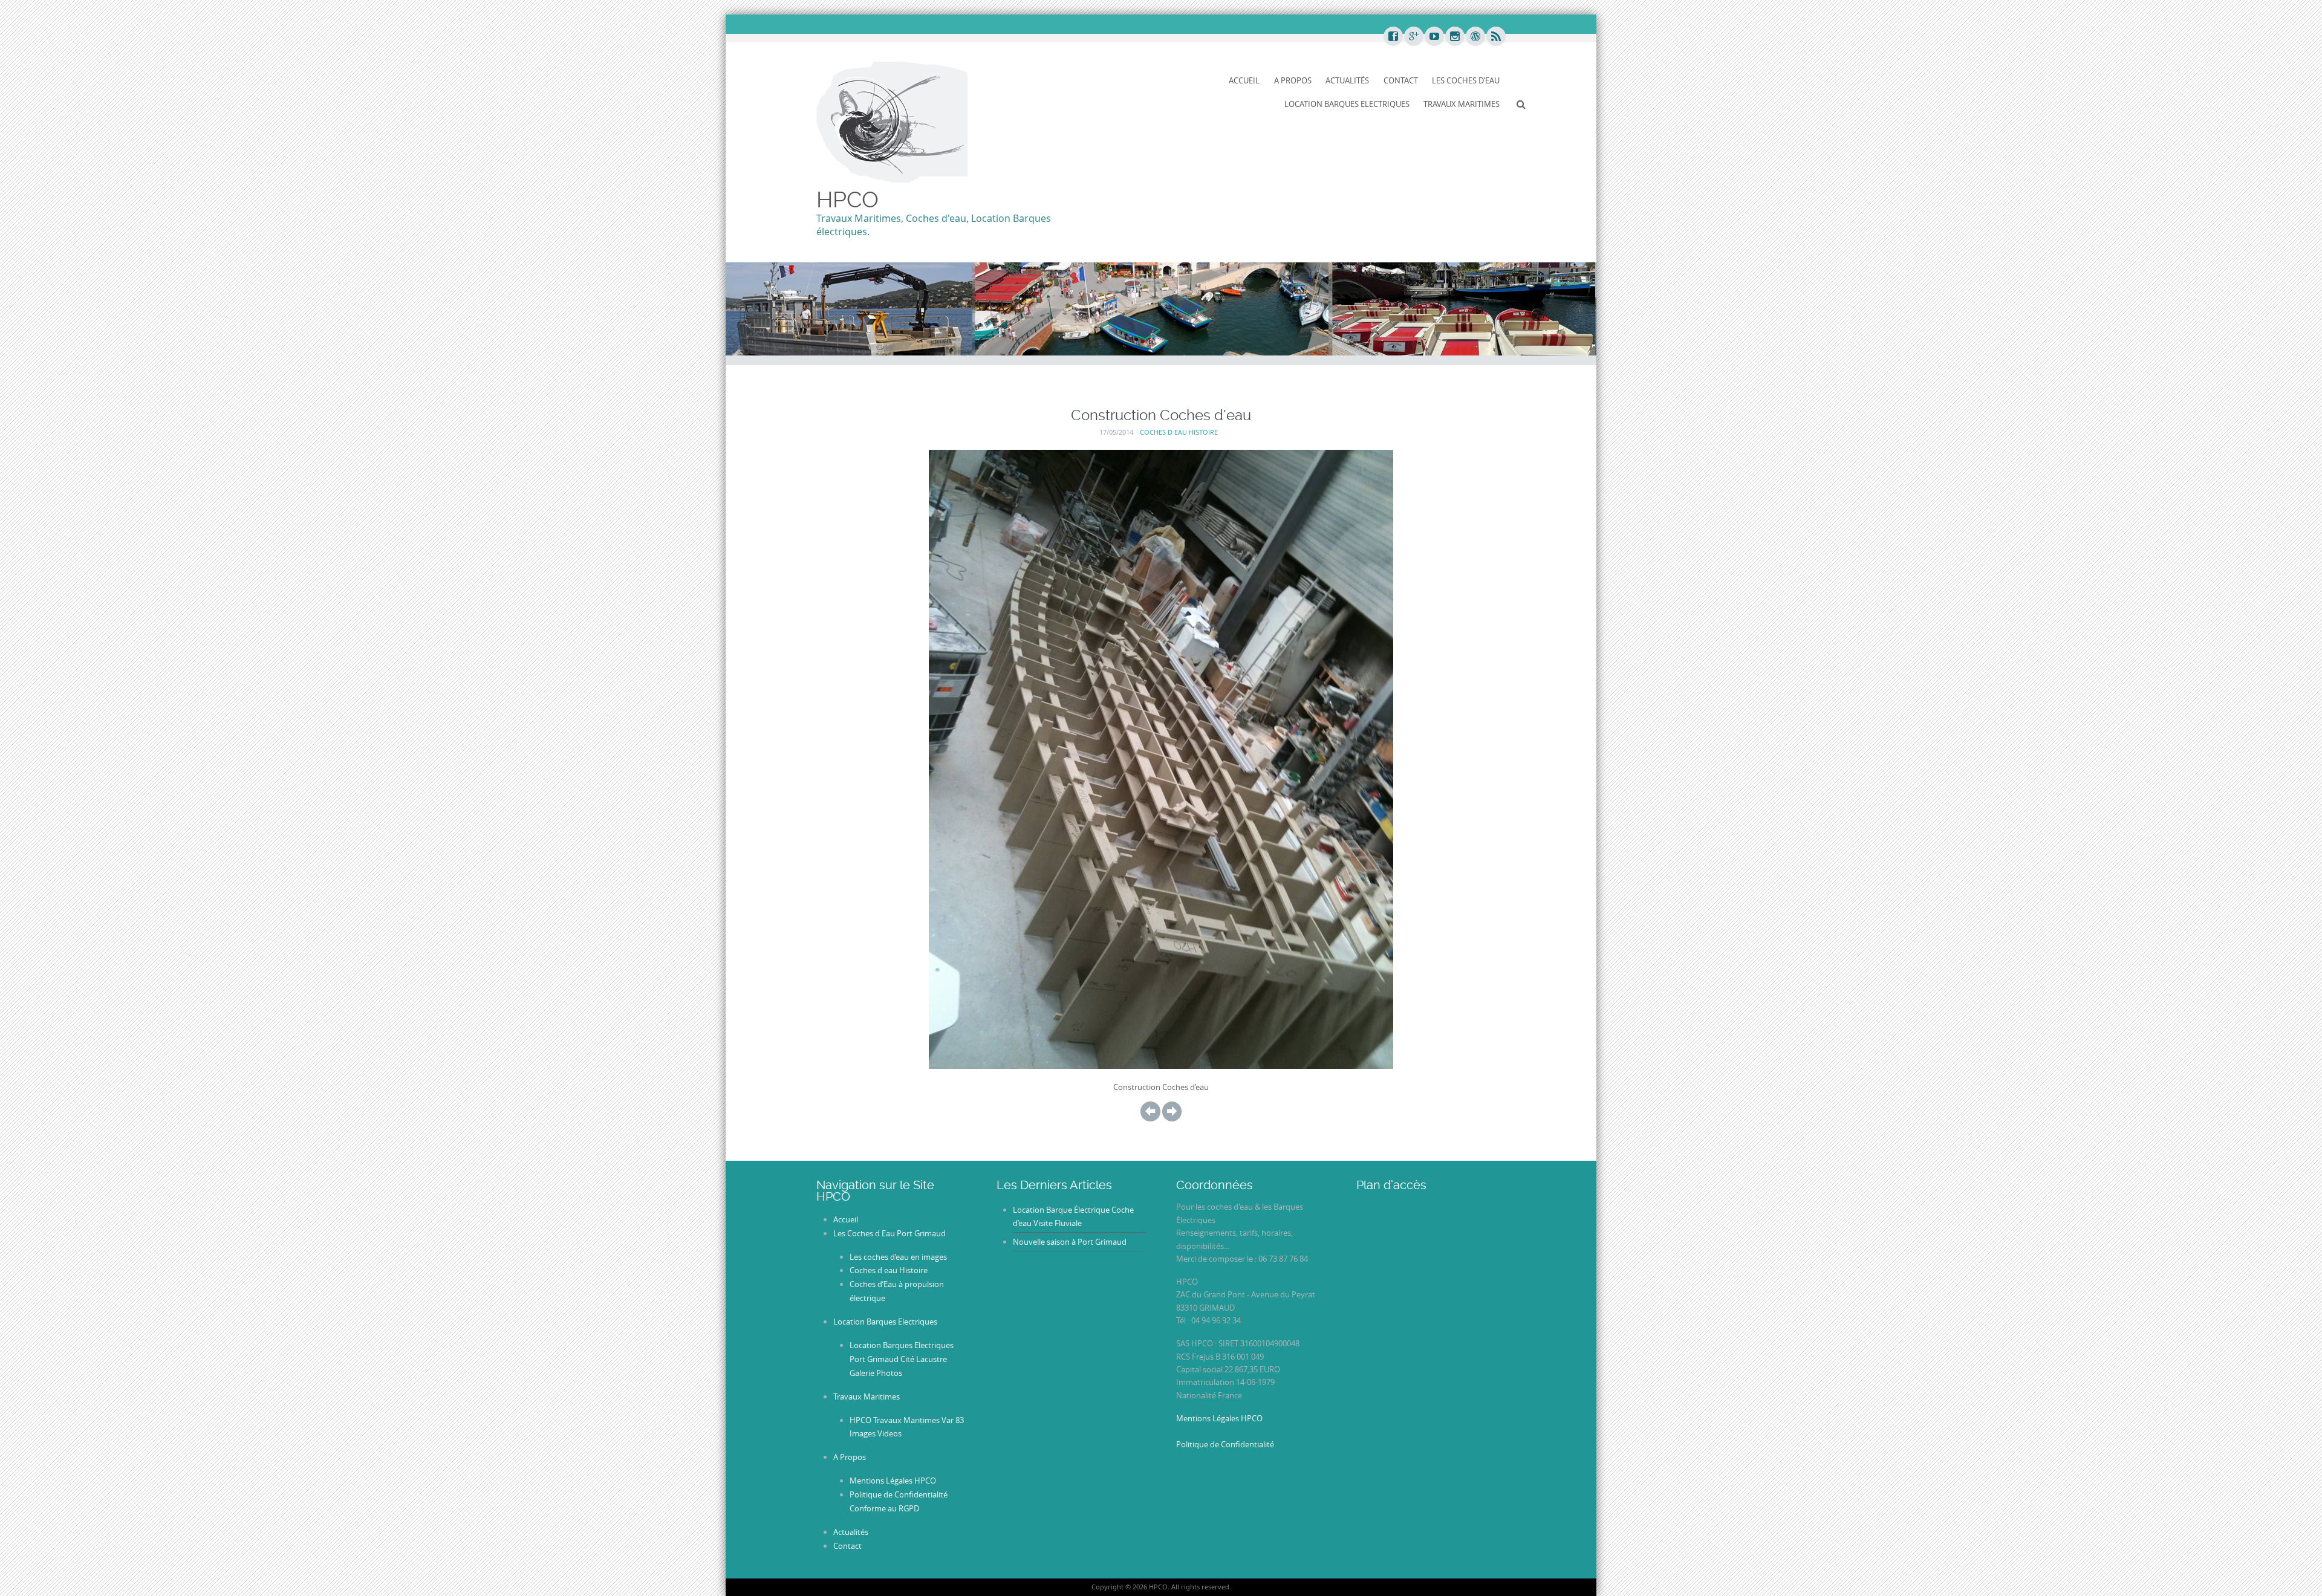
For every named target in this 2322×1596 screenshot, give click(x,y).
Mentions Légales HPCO (893, 1481)
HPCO (847, 199)
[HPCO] (892, 121)
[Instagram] (1454, 37)
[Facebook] (1393, 37)
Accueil (1244, 80)
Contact (1401, 80)
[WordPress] (1475, 37)
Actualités (1347, 80)
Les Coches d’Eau (1466, 80)
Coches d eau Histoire (1179, 432)
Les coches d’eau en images (898, 1257)
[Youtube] (1434, 37)
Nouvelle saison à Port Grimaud (1070, 1242)
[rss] (1495, 37)
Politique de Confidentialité (1225, 1444)
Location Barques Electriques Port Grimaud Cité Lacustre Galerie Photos (902, 1359)
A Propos (1293, 80)
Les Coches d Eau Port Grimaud (889, 1233)
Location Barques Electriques (1347, 104)
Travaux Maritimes (1462, 104)
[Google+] (1413, 37)
